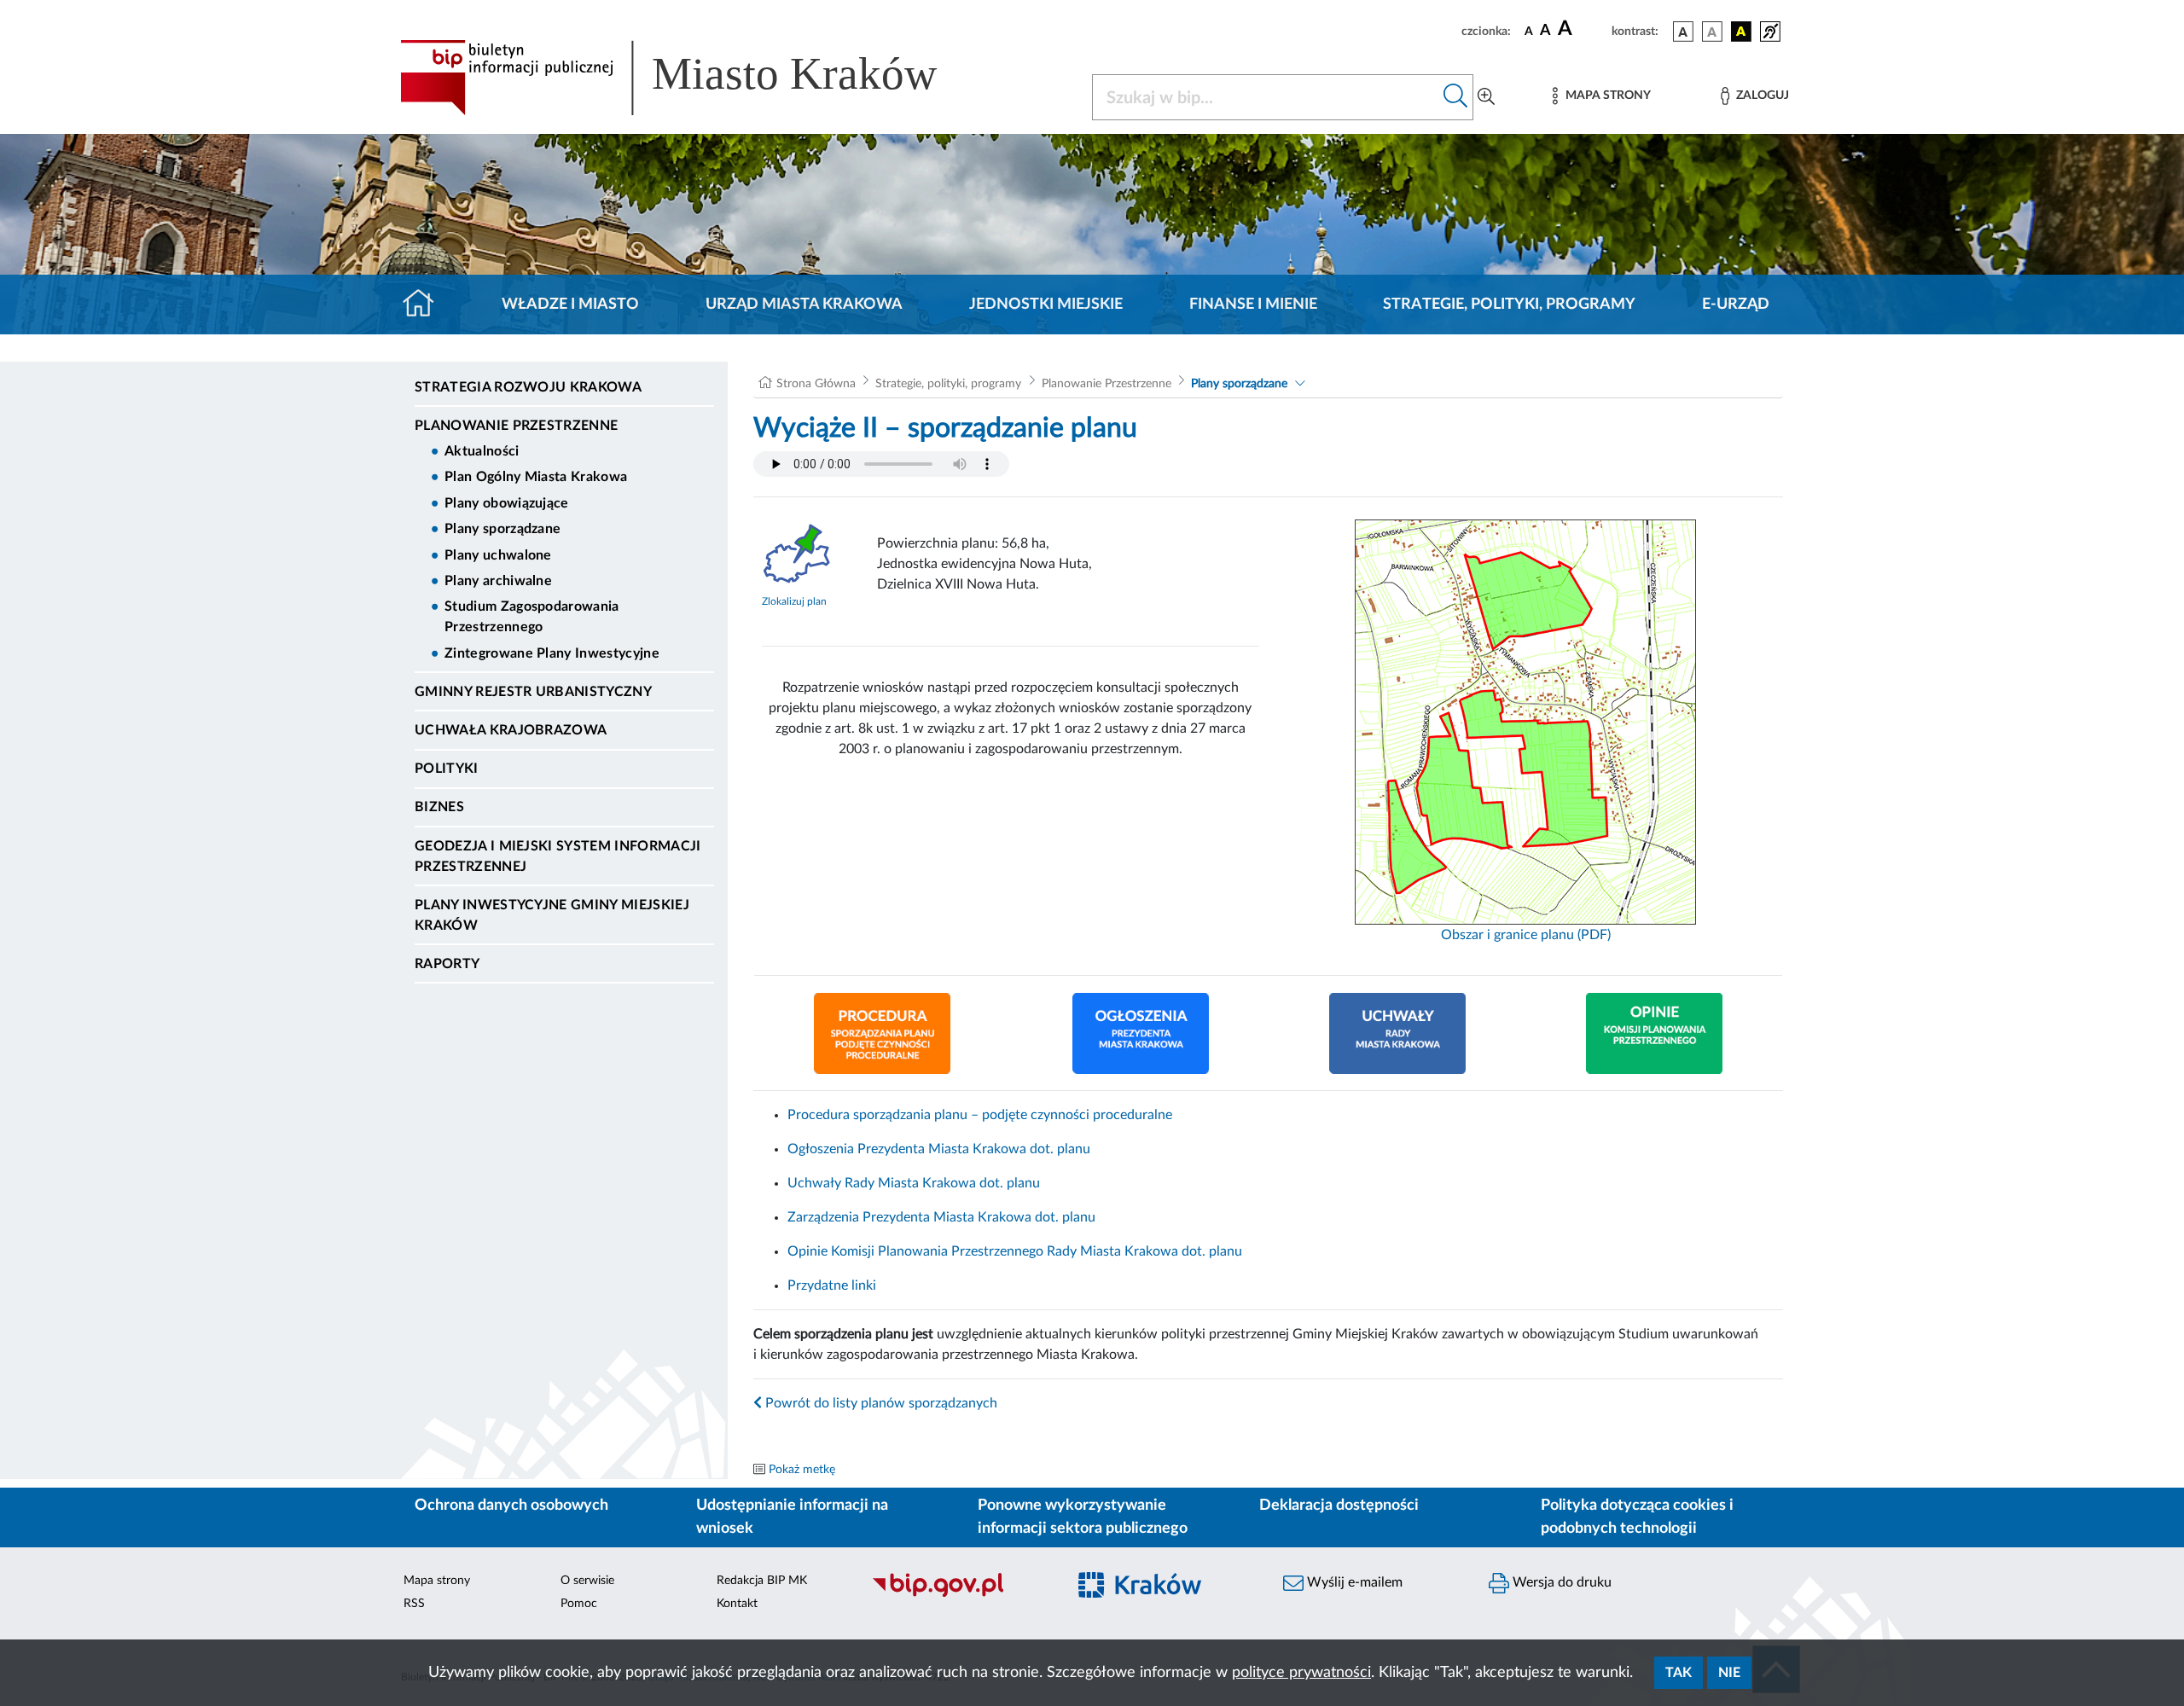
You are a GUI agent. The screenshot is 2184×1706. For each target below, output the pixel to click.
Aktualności (482, 451)
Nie (1729, 1673)
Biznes (439, 807)
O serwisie (587, 1581)
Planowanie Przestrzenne (516, 426)
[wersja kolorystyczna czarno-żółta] (1741, 32)
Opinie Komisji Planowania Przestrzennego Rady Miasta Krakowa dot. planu (1015, 1251)
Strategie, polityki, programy (1509, 305)
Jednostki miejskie (1046, 305)
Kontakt (737, 1604)
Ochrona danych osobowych (511, 1506)
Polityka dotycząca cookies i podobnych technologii (1637, 1517)
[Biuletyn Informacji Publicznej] (960, 1594)
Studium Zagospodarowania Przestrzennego (532, 617)
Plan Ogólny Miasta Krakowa (536, 477)
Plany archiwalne (498, 581)
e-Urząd (1736, 305)
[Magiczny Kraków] (1166, 1595)
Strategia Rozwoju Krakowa (528, 387)
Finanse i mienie (1253, 305)
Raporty (447, 964)
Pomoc (579, 1604)
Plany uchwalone (498, 555)
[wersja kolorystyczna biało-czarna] (1712, 32)
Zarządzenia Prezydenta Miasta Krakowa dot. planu (941, 1217)
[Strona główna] (425, 305)
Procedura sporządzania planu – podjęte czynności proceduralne (980, 1115)
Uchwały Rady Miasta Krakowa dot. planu (914, 1183)
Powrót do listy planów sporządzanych (880, 1403)
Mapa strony (437, 1581)
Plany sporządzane (502, 529)
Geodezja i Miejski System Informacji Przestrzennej (558, 856)
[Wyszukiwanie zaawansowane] (1486, 97)
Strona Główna (816, 384)
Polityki (447, 769)
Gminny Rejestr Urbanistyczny (533, 692)
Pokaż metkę (802, 1470)
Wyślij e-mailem (1353, 1582)
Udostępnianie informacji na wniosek (792, 1517)
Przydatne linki (832, 1285)
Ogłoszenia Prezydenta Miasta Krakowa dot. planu (939, 1149)
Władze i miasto (570, 305)
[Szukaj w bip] (1456, 97)
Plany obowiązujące (507, 503)
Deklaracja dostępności (1339, 1506)
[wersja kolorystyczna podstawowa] (1683, 32)
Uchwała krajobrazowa (511, 730)
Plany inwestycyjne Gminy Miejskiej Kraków (552, 915)
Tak (1679, 1673)
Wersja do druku (1560, 1582)
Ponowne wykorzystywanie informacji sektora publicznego (1083, 1517)
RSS (414, 1604)
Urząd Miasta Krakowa (804, 305)
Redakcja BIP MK (762, 1581)
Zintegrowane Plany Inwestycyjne (552, 653)
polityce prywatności (1301, 1673)
